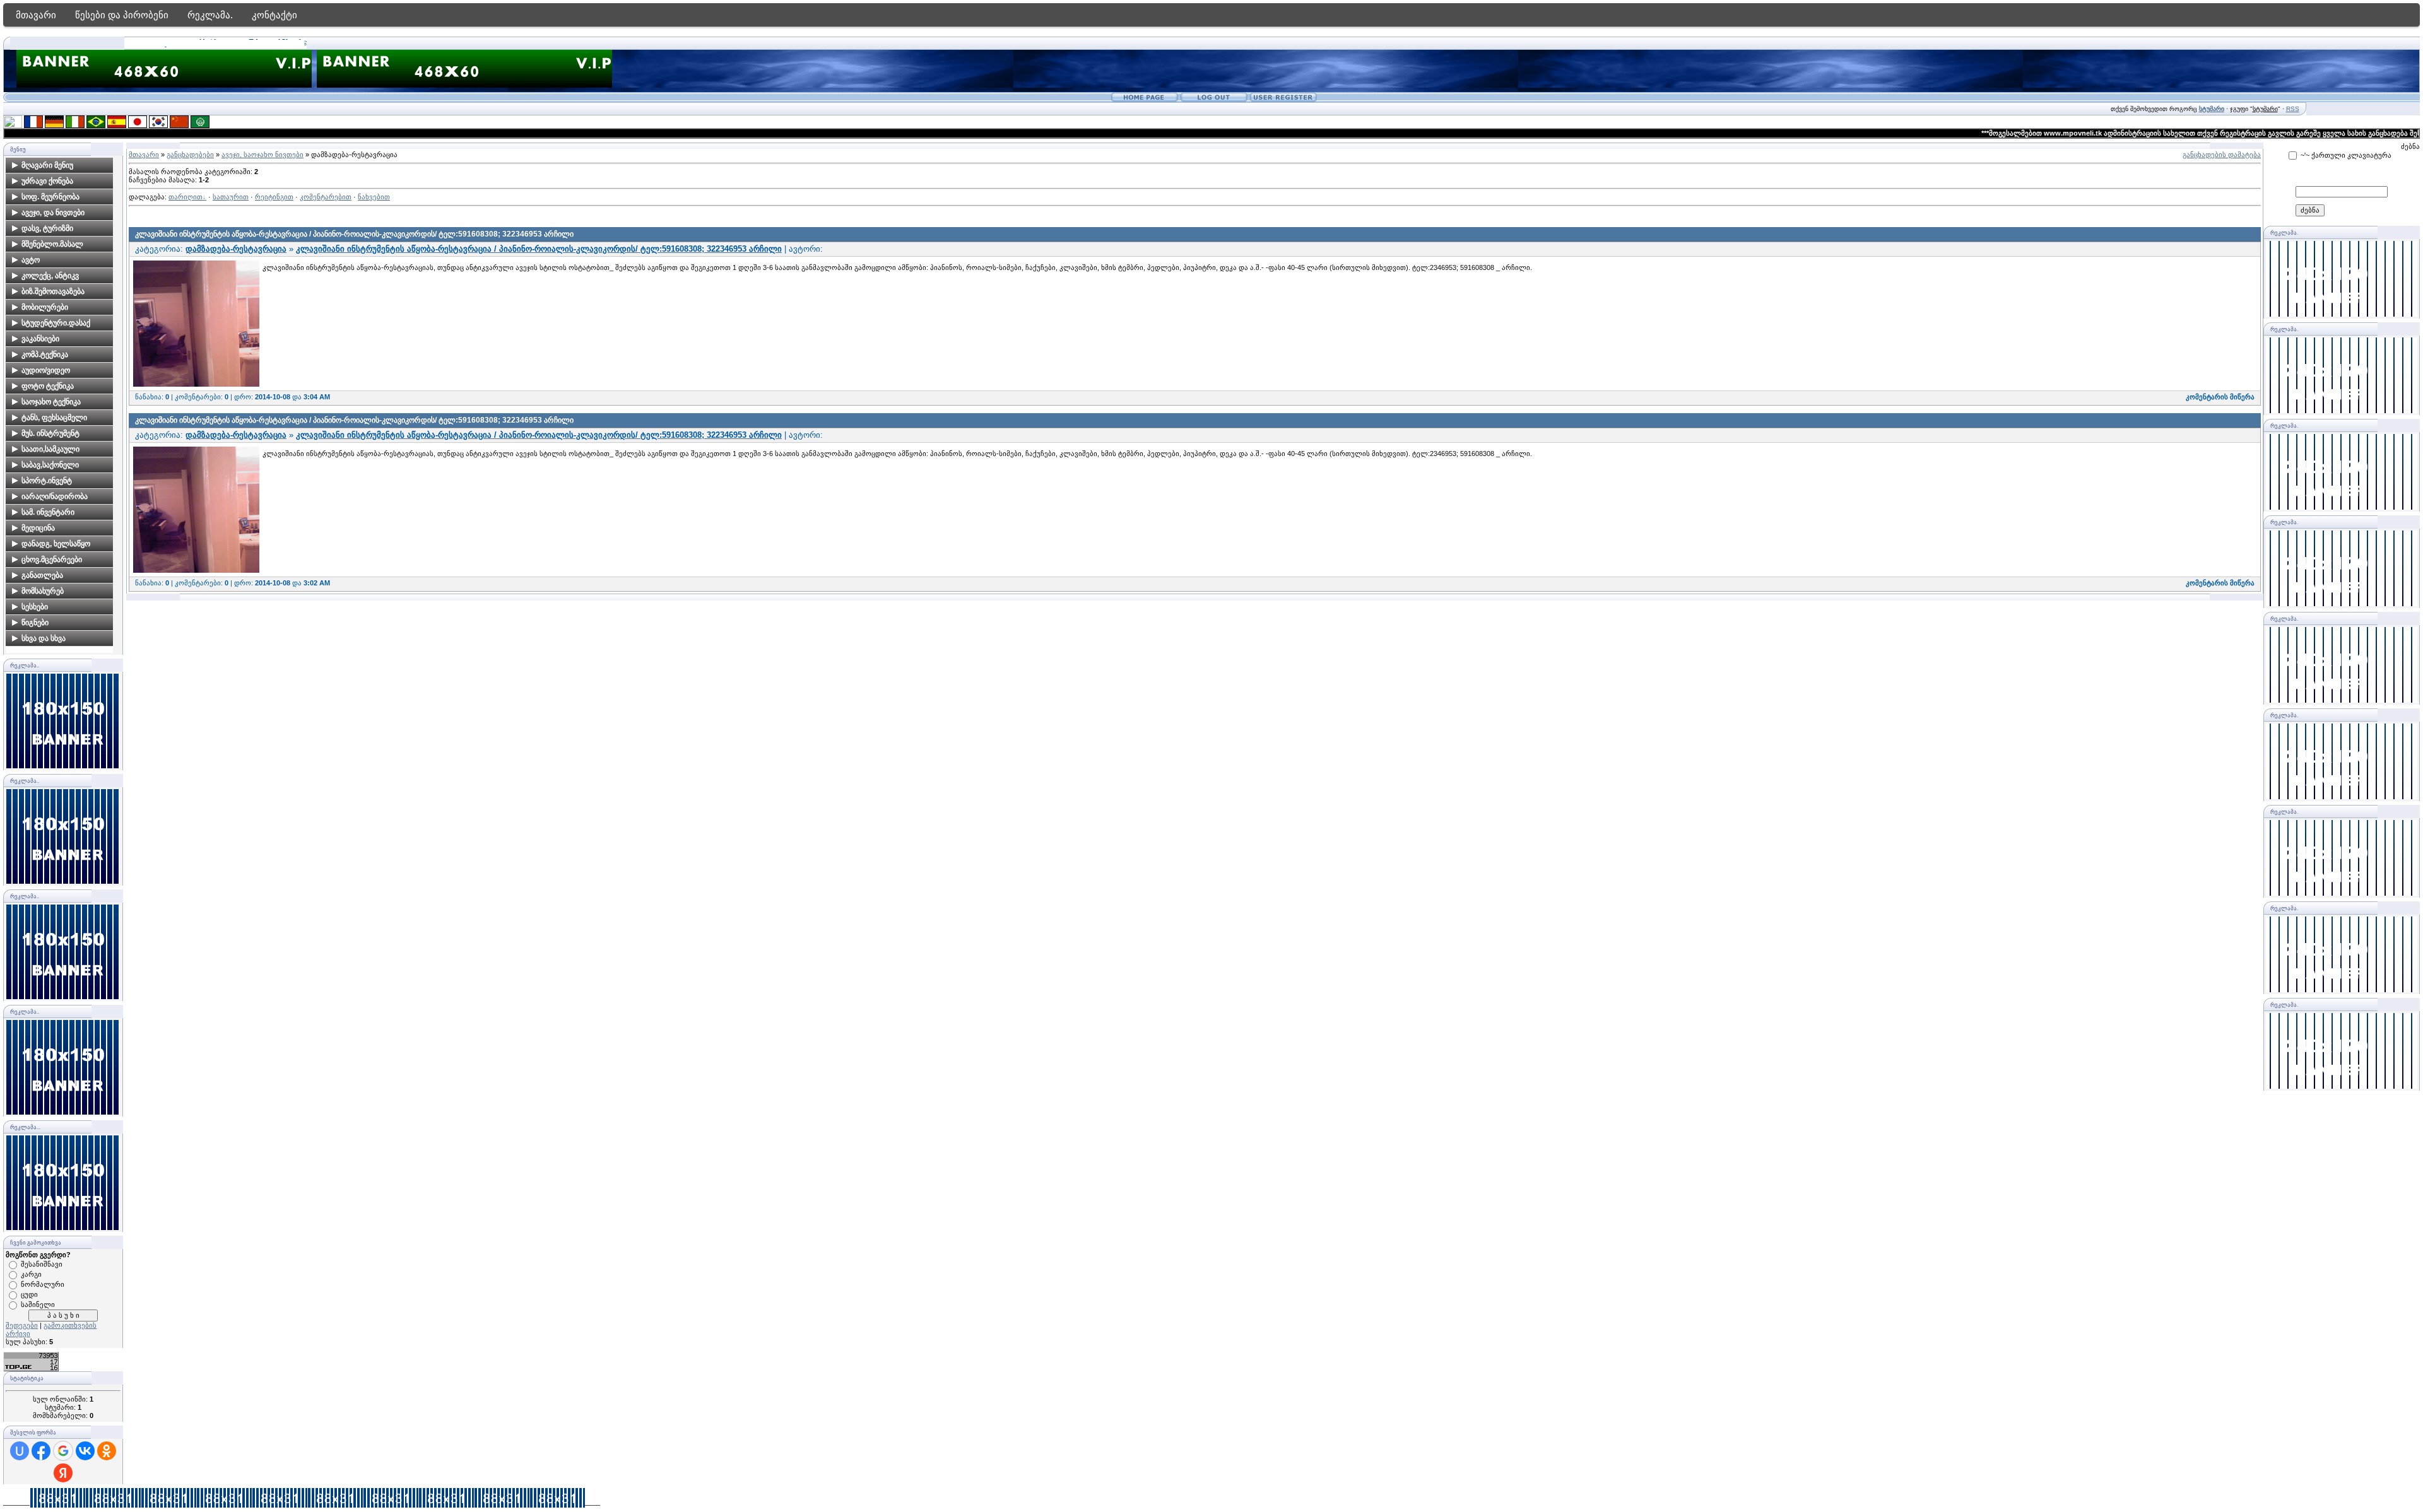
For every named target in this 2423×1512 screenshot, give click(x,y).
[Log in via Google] (63, 1451)
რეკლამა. (210, 15)
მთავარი (36, 15)
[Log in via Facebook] (41, 1451)
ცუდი (29, 1294)
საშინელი (38, 1304)
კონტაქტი (274, 15)
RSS (2293, 109)
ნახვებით (374, 197)
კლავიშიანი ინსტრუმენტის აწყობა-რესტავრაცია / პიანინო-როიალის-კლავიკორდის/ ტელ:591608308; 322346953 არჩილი (354, 234)
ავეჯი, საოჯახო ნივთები (262, 155)
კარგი (31, 1274)
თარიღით (186, 197)
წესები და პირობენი (122, 15)
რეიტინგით (274, 197)
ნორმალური (43, 1284)
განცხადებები (190, 155)
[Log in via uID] (20, 1451)
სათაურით (231, 197)
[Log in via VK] (85, 1451)
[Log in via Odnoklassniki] (107, 1451)
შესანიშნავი (42, 1264)
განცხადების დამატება (2222, 155)
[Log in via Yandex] (63, 1473)
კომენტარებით (326, 197)
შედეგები (22, 1325)
